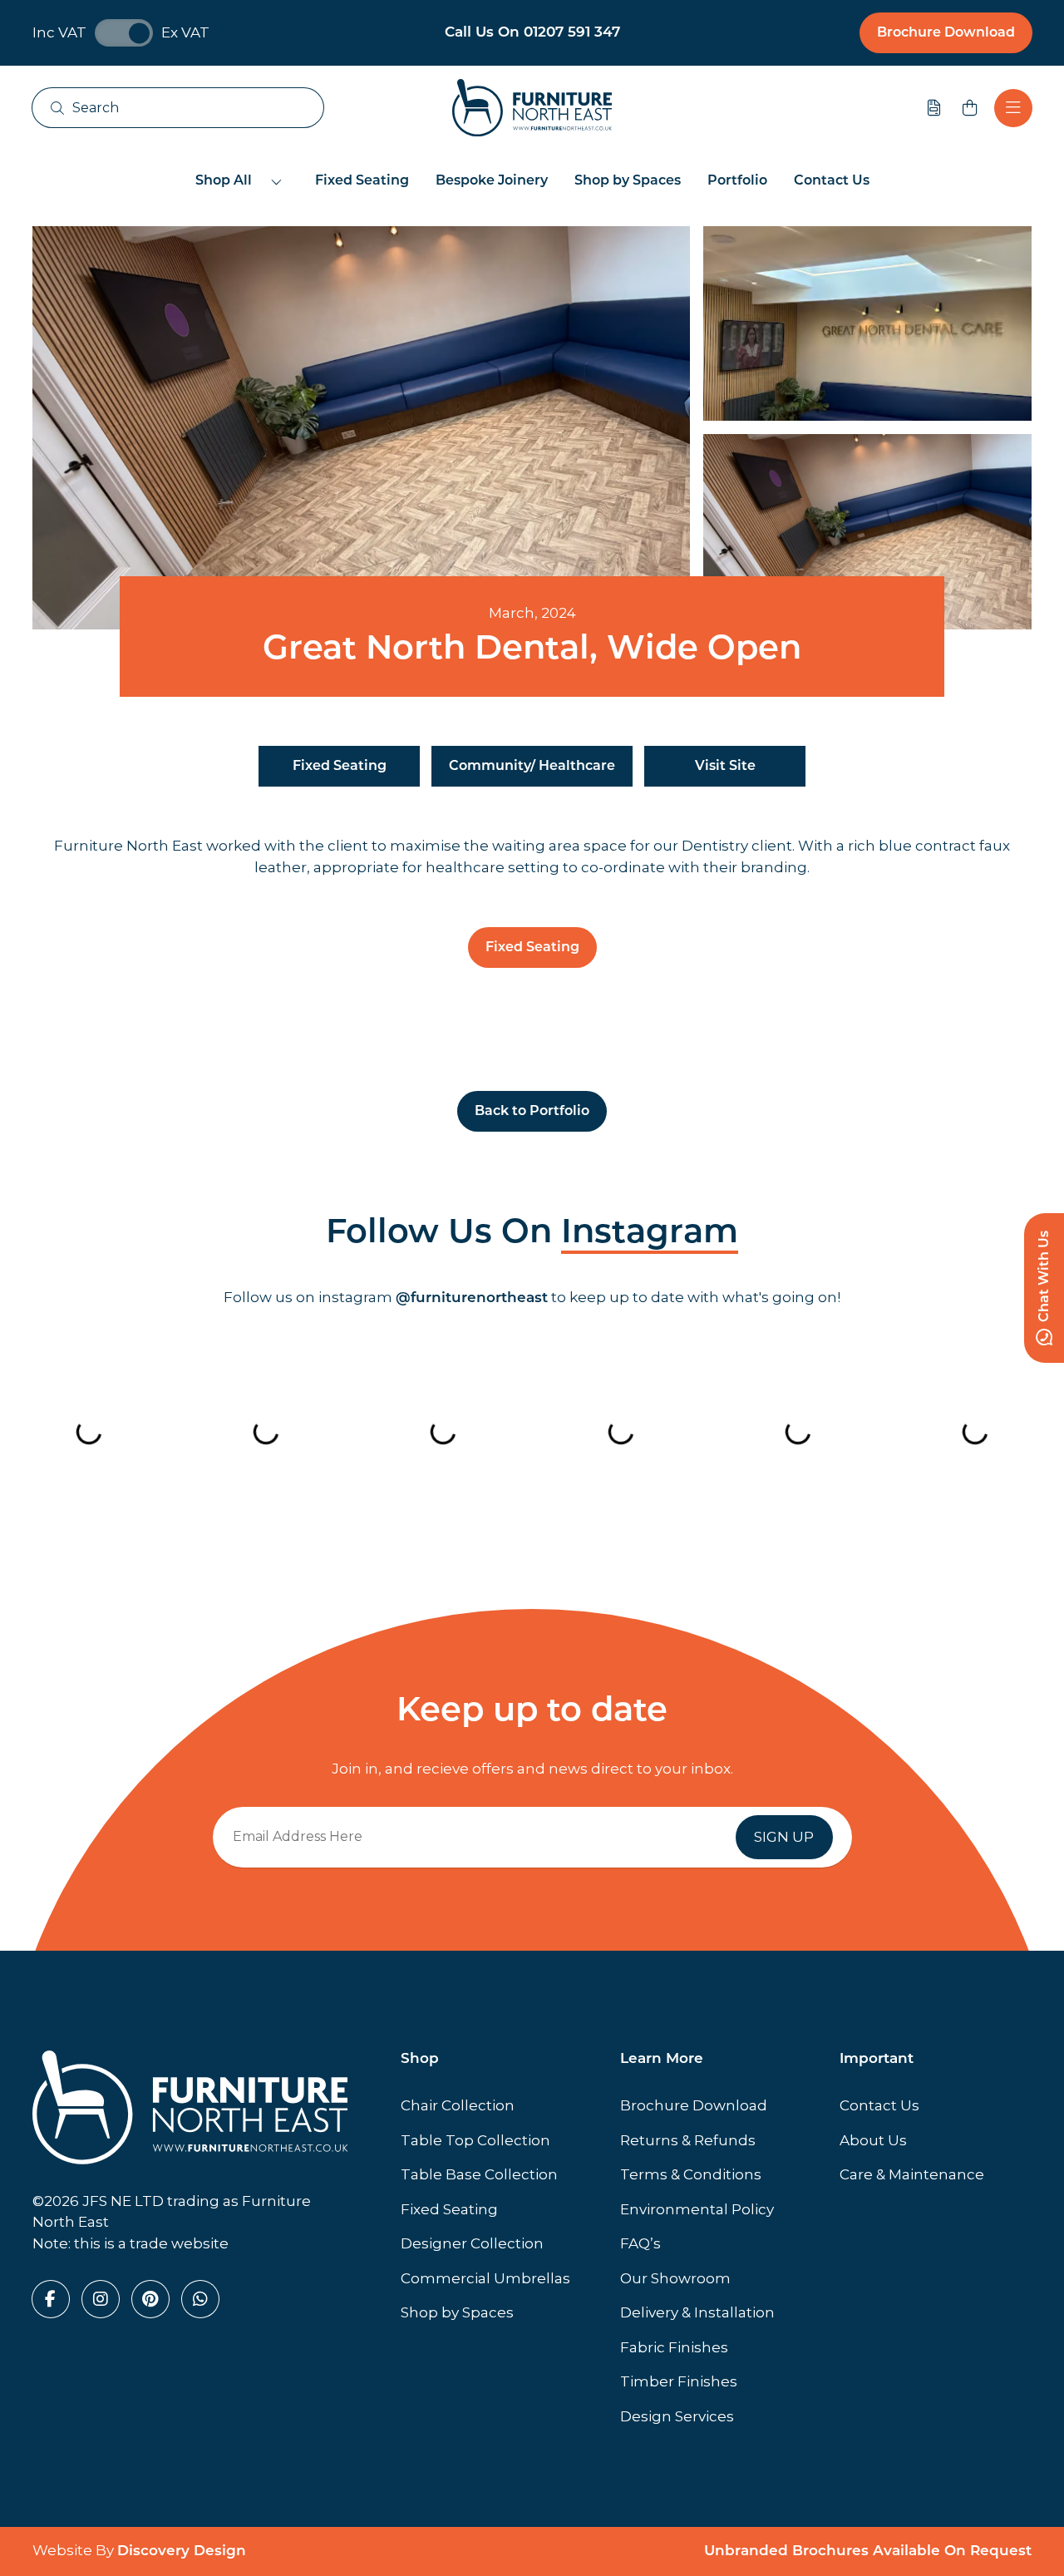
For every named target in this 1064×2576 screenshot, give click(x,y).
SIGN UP (784, 1837)
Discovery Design (182, 2551)
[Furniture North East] (532, 108)
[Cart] (970, 108)
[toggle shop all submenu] (277, 181)
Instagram (650, 1234)
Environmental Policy (697, 2209)
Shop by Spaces (628, 181)
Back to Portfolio (532, 1112)
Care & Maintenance (912, 2174)
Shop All (224, 181)
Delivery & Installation (697, 2312)
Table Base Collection (479, 2174)
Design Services (677, 2416)
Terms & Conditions (691, 2174)
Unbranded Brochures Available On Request (868, 2551)
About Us (873, 2140)
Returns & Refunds (688, 2140)
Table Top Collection (475, 2140)
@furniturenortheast (472, 1298)
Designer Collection (472, 2243)
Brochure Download (946, 33)
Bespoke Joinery (492, 181)
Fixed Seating (362, 181)
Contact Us (832, 181)
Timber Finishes (679, 2381)
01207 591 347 (572, 33)
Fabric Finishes (674, 2347)
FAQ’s (640, 2243)
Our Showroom (675, 2278)
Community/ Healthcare (532, 767)
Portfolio (737, 181)
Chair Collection (458, 2105)
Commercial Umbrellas (485, 2278)
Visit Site (725, 767)
